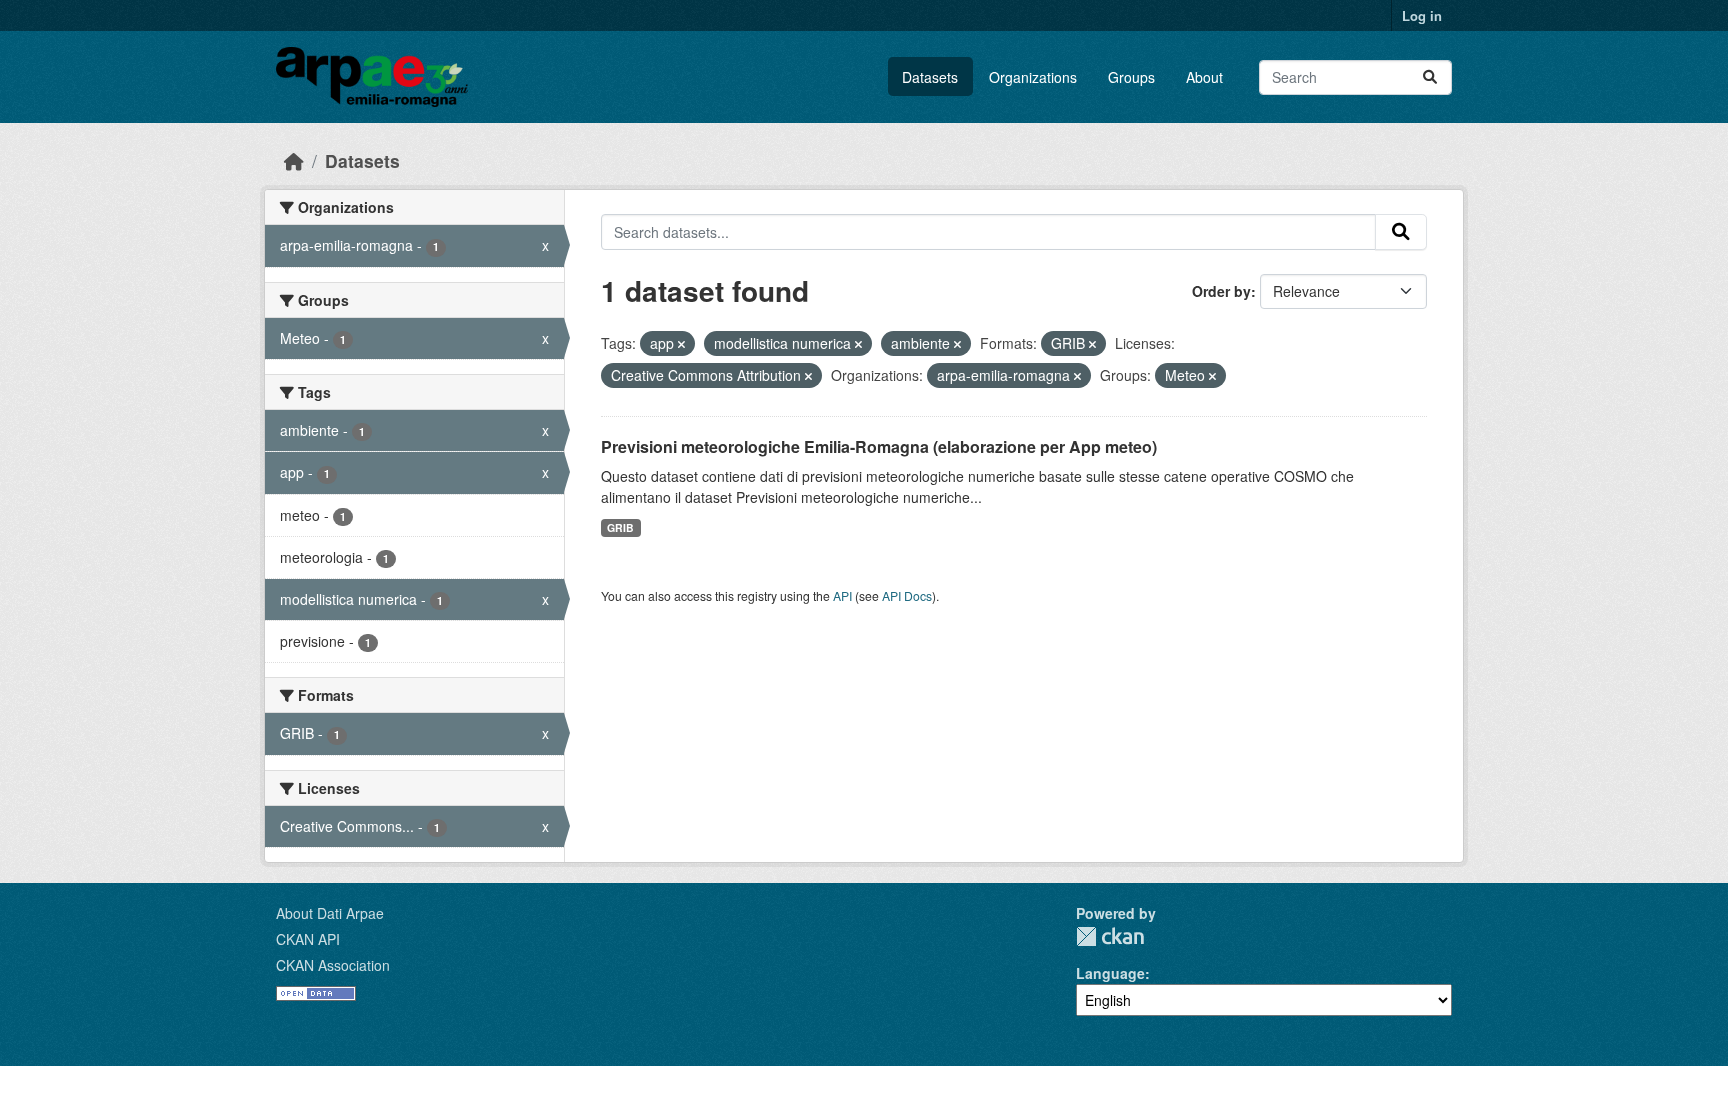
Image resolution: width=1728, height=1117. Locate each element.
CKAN (1110, 936)
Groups (1131, 77)
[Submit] (1430, 77)
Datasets (930, 77)
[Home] (294, 160)
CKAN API (308, 939)
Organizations (1033, 77)
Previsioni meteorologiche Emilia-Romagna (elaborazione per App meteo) (879, 446)
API (842, 595)
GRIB (620, 527)
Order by (1221, 291)
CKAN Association (333, 965)
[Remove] (681, 344)
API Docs (907, 595)
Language (1110, 973)
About (1204, 77)
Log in (1422, 15)
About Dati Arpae (330, 913)
